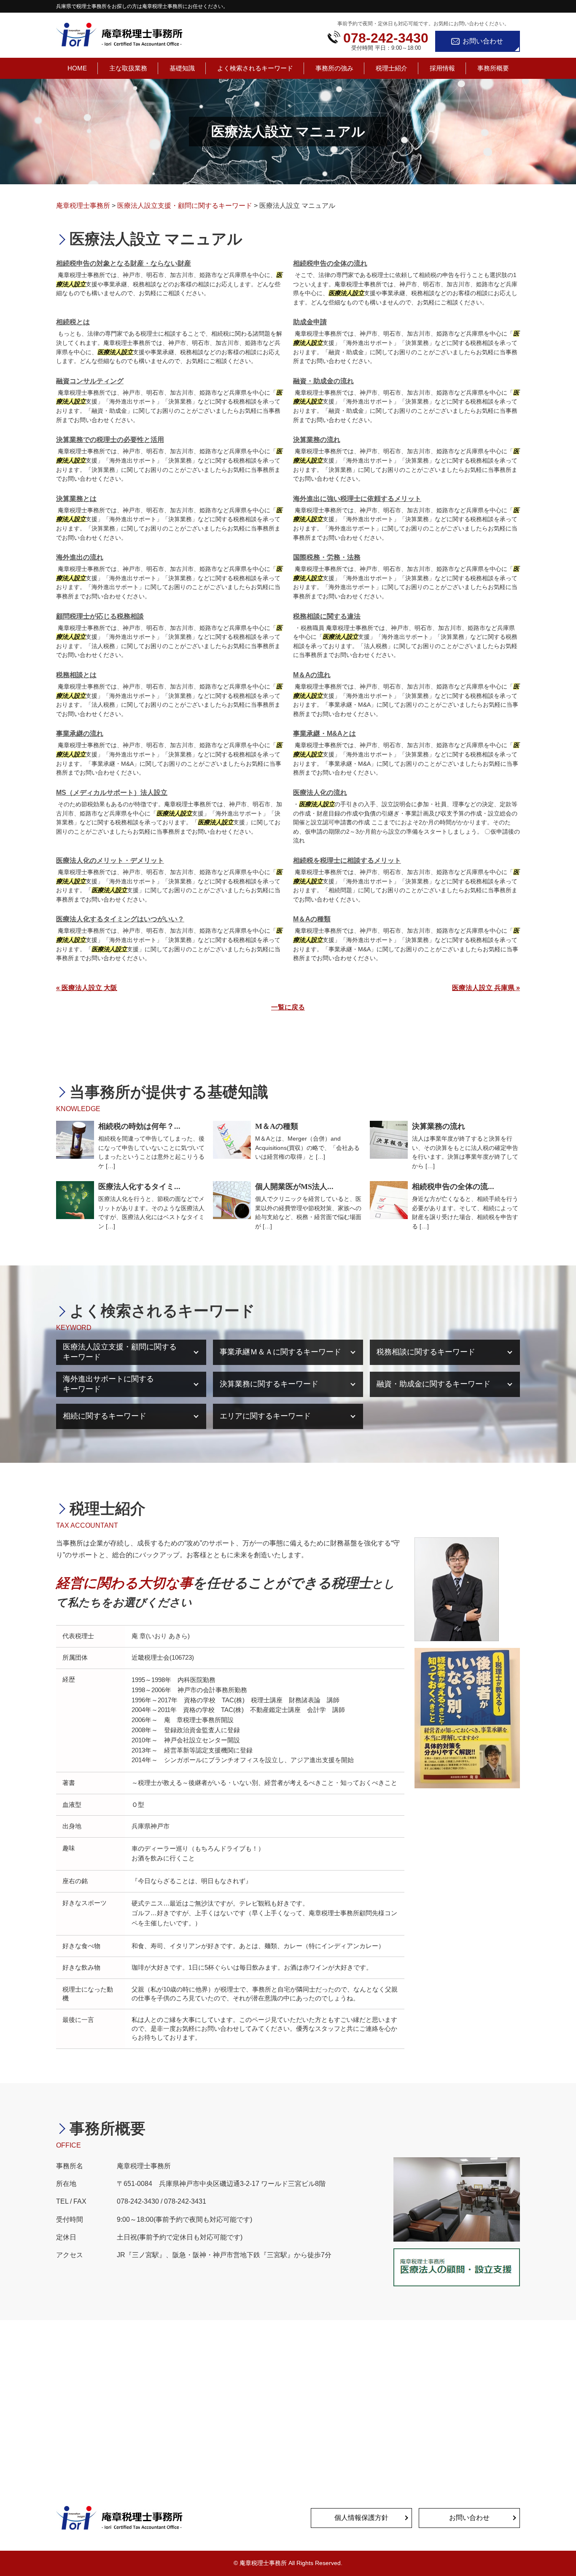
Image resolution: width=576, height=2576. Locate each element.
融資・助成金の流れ (323, 381)
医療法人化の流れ (320, 793)
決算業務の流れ (317, 440)
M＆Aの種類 (312, 919)
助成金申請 (310, 322)
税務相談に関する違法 (327, 616)
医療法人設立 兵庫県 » (486, 988)
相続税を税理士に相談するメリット (347, 860)
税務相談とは (76, 675)
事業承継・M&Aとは (324, 734)
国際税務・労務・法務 (327, 557)
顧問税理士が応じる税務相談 (100, 616)
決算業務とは (76, 499)
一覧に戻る (288, 1007)
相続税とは (73, 322)
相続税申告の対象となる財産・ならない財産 (124, 263)
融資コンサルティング (90, 381)
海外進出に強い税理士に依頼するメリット (357, 499)
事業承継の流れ (80, 734)
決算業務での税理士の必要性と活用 (110, 440)
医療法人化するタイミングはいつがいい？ (120, 919)
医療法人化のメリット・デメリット (110, 860)
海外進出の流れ (80, 557)
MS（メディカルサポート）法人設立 (112, 793)
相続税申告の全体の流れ (330, 263)
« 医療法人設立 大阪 (87, 988)
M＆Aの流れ (312, 675)
